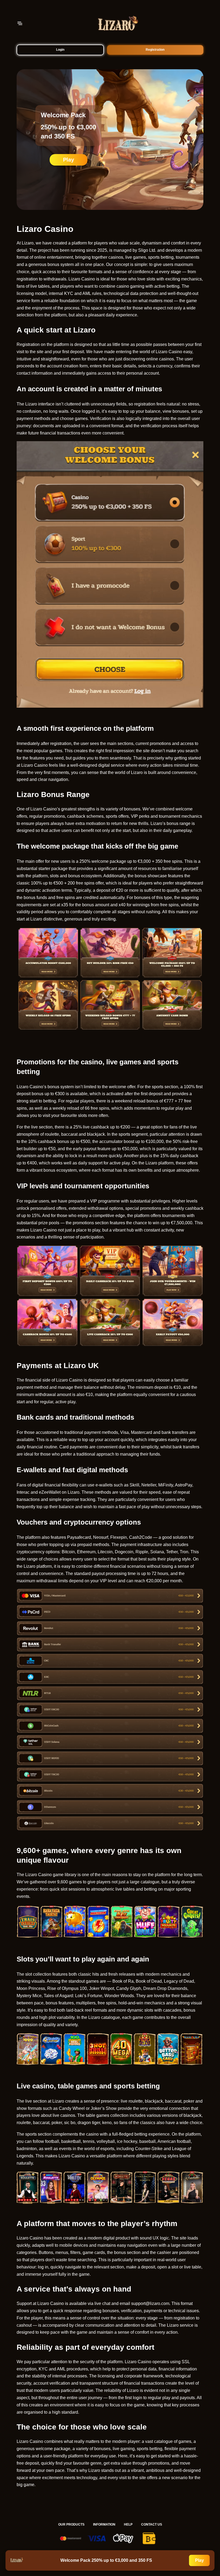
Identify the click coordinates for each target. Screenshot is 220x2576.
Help (128, 2524)
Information (104, 2524)
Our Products (71, 2524)
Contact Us (152, 2524)
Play (69, 160)
